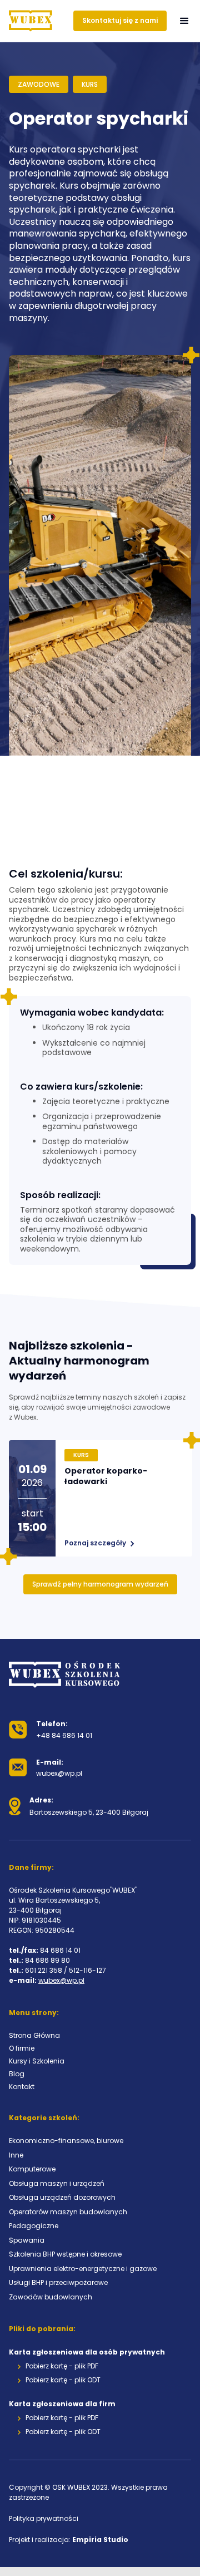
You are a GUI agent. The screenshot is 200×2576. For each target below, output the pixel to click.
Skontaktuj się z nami (120, 20)
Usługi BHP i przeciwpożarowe (58, 2282)
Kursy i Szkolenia (37, 2061)
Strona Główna (34, 2035)
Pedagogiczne (34, 2226)
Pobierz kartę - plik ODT (63, 2380)
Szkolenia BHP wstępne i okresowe (65, 2254)
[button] (184, 21)
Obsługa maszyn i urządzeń (57, 2183)
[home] (31, 21)
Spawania (27, 2240)
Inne (16, 2155)
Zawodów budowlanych (51, 2297)
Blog (17, 2074)
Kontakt (22, 2087)
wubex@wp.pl (61, 1980)
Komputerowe (32, 2169)
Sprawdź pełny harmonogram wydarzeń (100, 1584)
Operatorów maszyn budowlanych (68, 2212)
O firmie (22, 2048)
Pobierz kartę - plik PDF (62, 2366)
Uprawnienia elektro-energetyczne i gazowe (83, 2269)
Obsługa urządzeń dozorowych (62, 2197)
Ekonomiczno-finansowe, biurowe (66, 2141)
